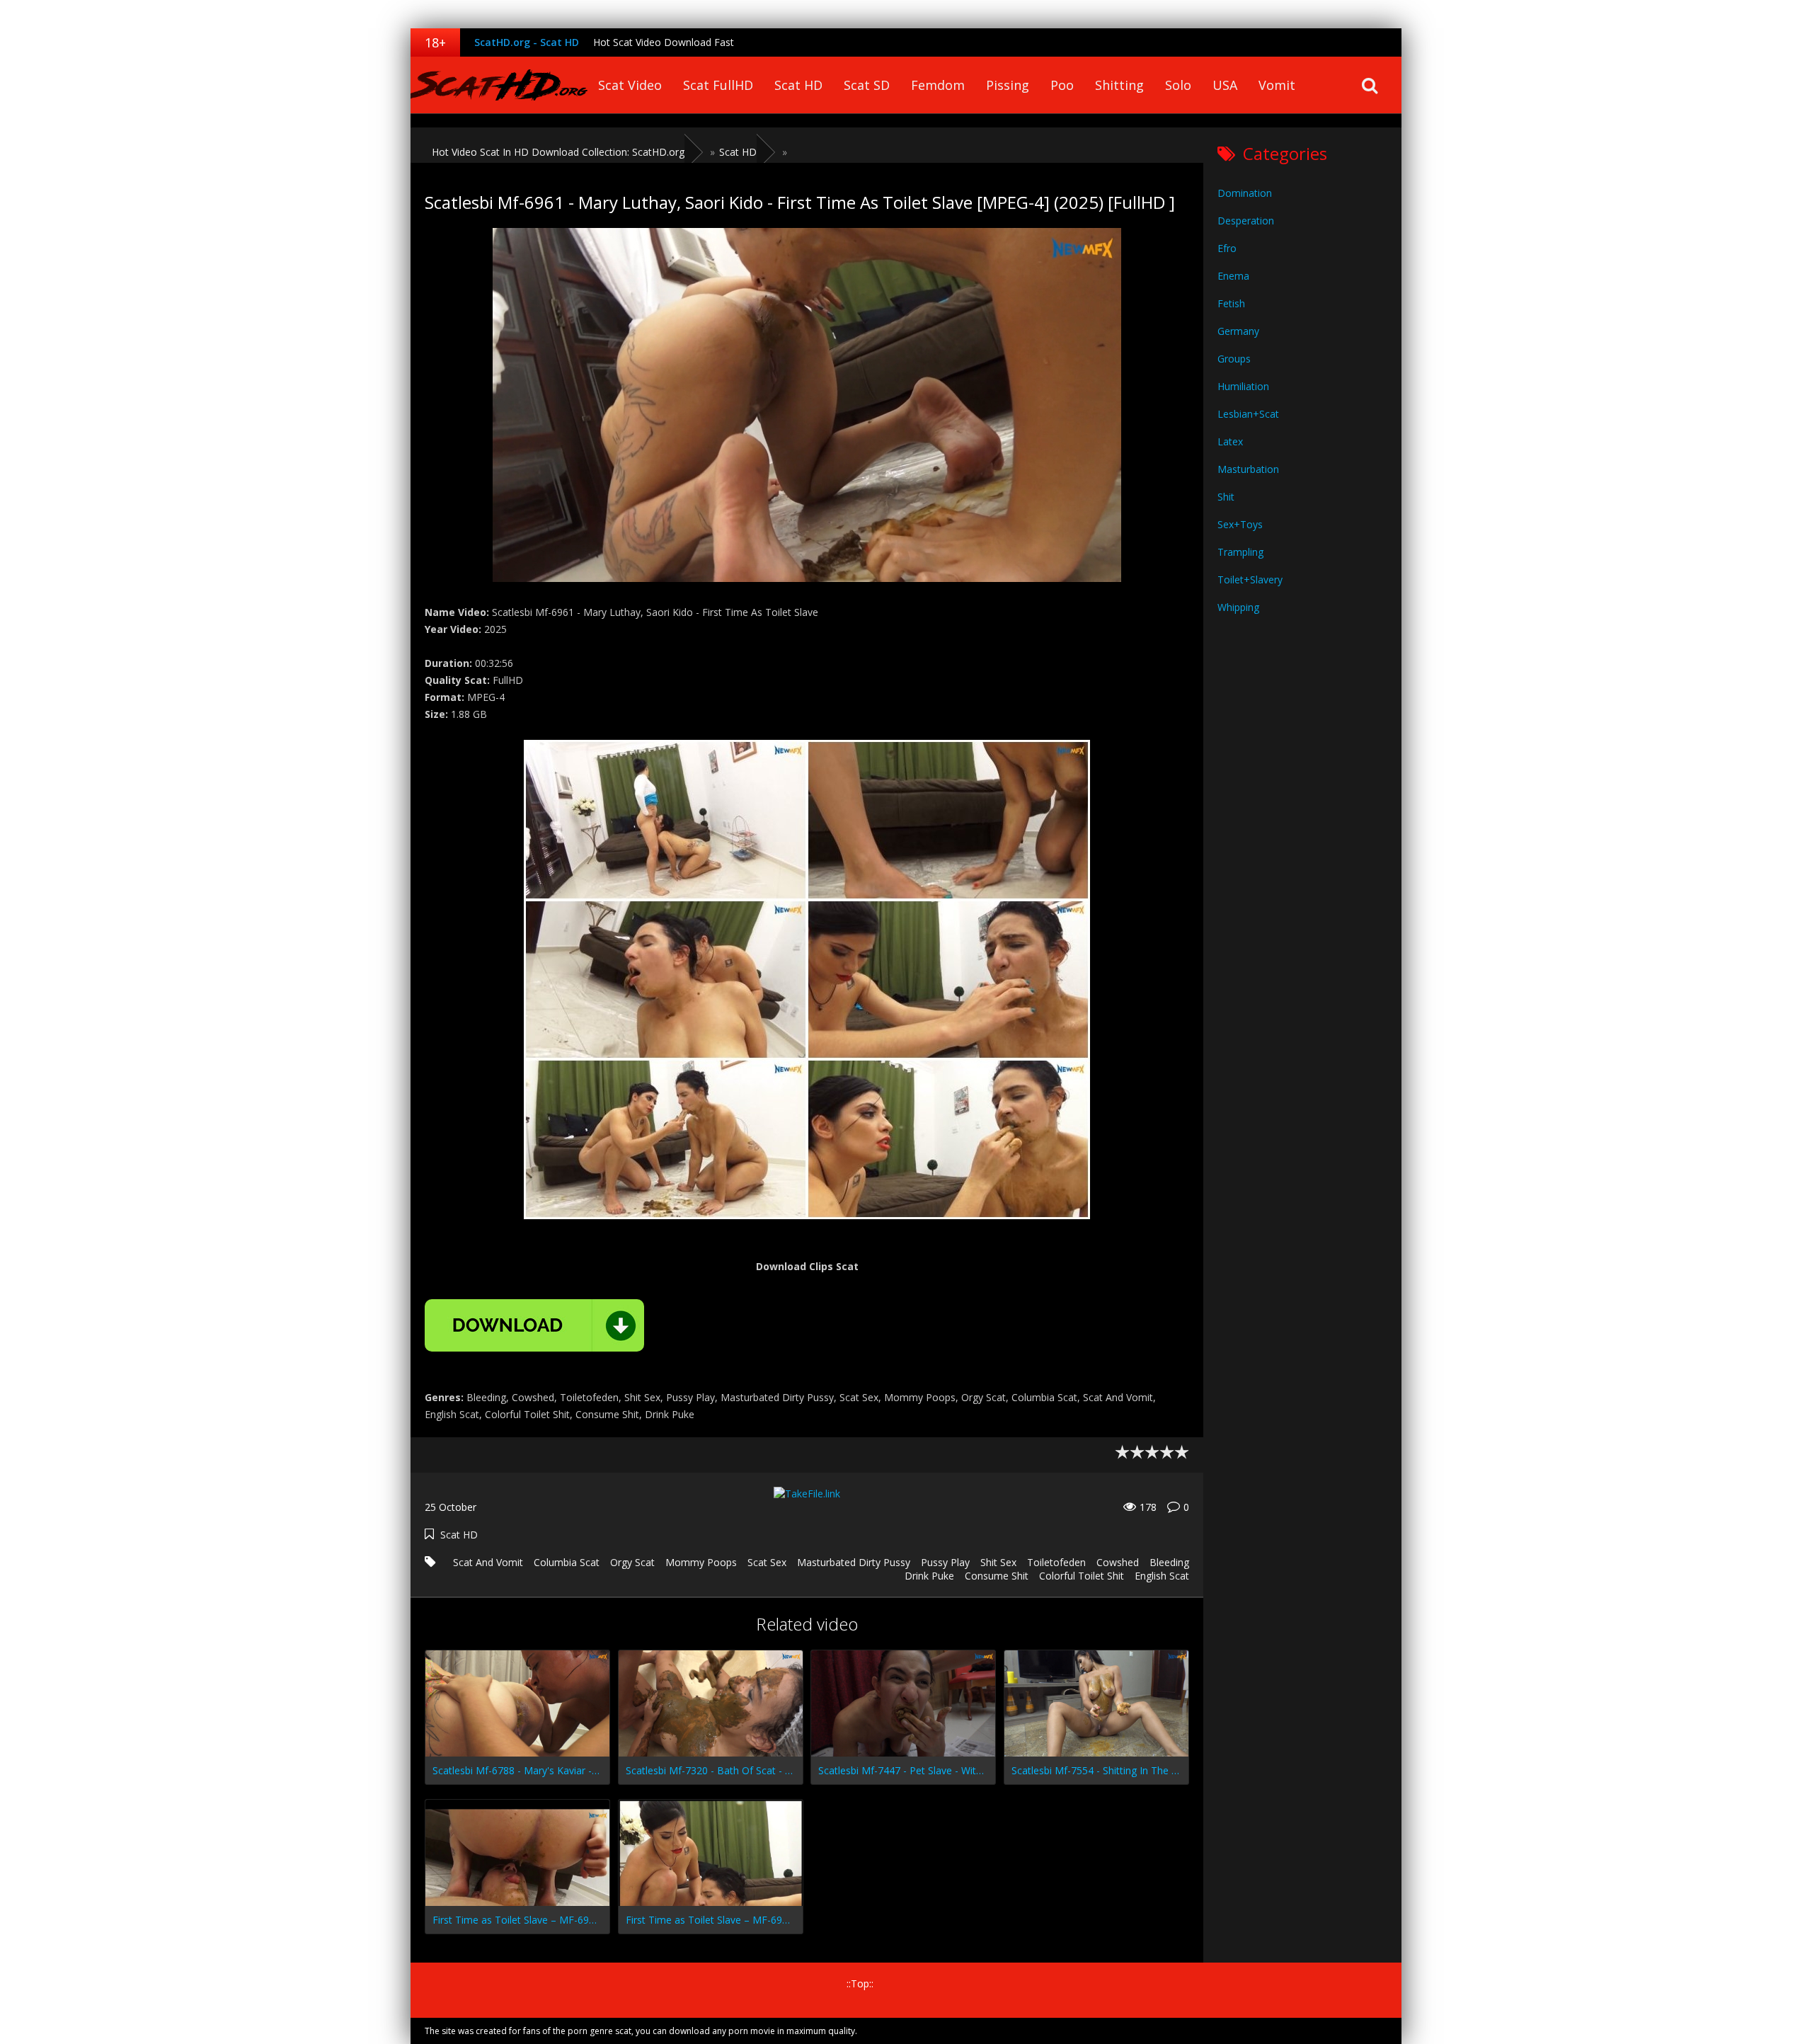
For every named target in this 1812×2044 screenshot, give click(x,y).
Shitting (1119, 85)
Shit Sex (998, 1562)
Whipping (1238, 607)
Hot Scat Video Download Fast (664, 42)
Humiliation (1243, 386)
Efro (1227, 248)
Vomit (1277, 85)
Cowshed (1118, 1562)
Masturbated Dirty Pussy (854, 1562)
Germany (1238, 331)
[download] (534, 1325)
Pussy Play (945, 1562)
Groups (1234, 359)
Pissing (1008, 85)
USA (1225, 85)
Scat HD (798, 85)
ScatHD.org (499, 85)
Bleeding (1169, 1562)
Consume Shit (997, 1576)
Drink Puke (929, 1576)
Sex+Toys (1240, 524)
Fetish (1231, 303)
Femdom (938, 85)
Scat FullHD (718, 85)
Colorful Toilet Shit (1082, 1576)
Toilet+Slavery (1250, 579)
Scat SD (867, 85)
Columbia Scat (567, 1562)
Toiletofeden (1056, 1562)
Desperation (1246, 221)
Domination (1245, 193)
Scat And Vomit (488, 1562)
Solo (1178, 85)
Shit (1226, 497)
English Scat (1162, 1576)
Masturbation (1248, 469)
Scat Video (630, 85)
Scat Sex (767, 1562)
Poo (1062, 85)
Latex (1230, 441)
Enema (1233, 276)
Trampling (1240, 552)
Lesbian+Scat (1248, 414)
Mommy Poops (701, 1562)
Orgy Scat (632, 1562)
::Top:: (860, 1983)
